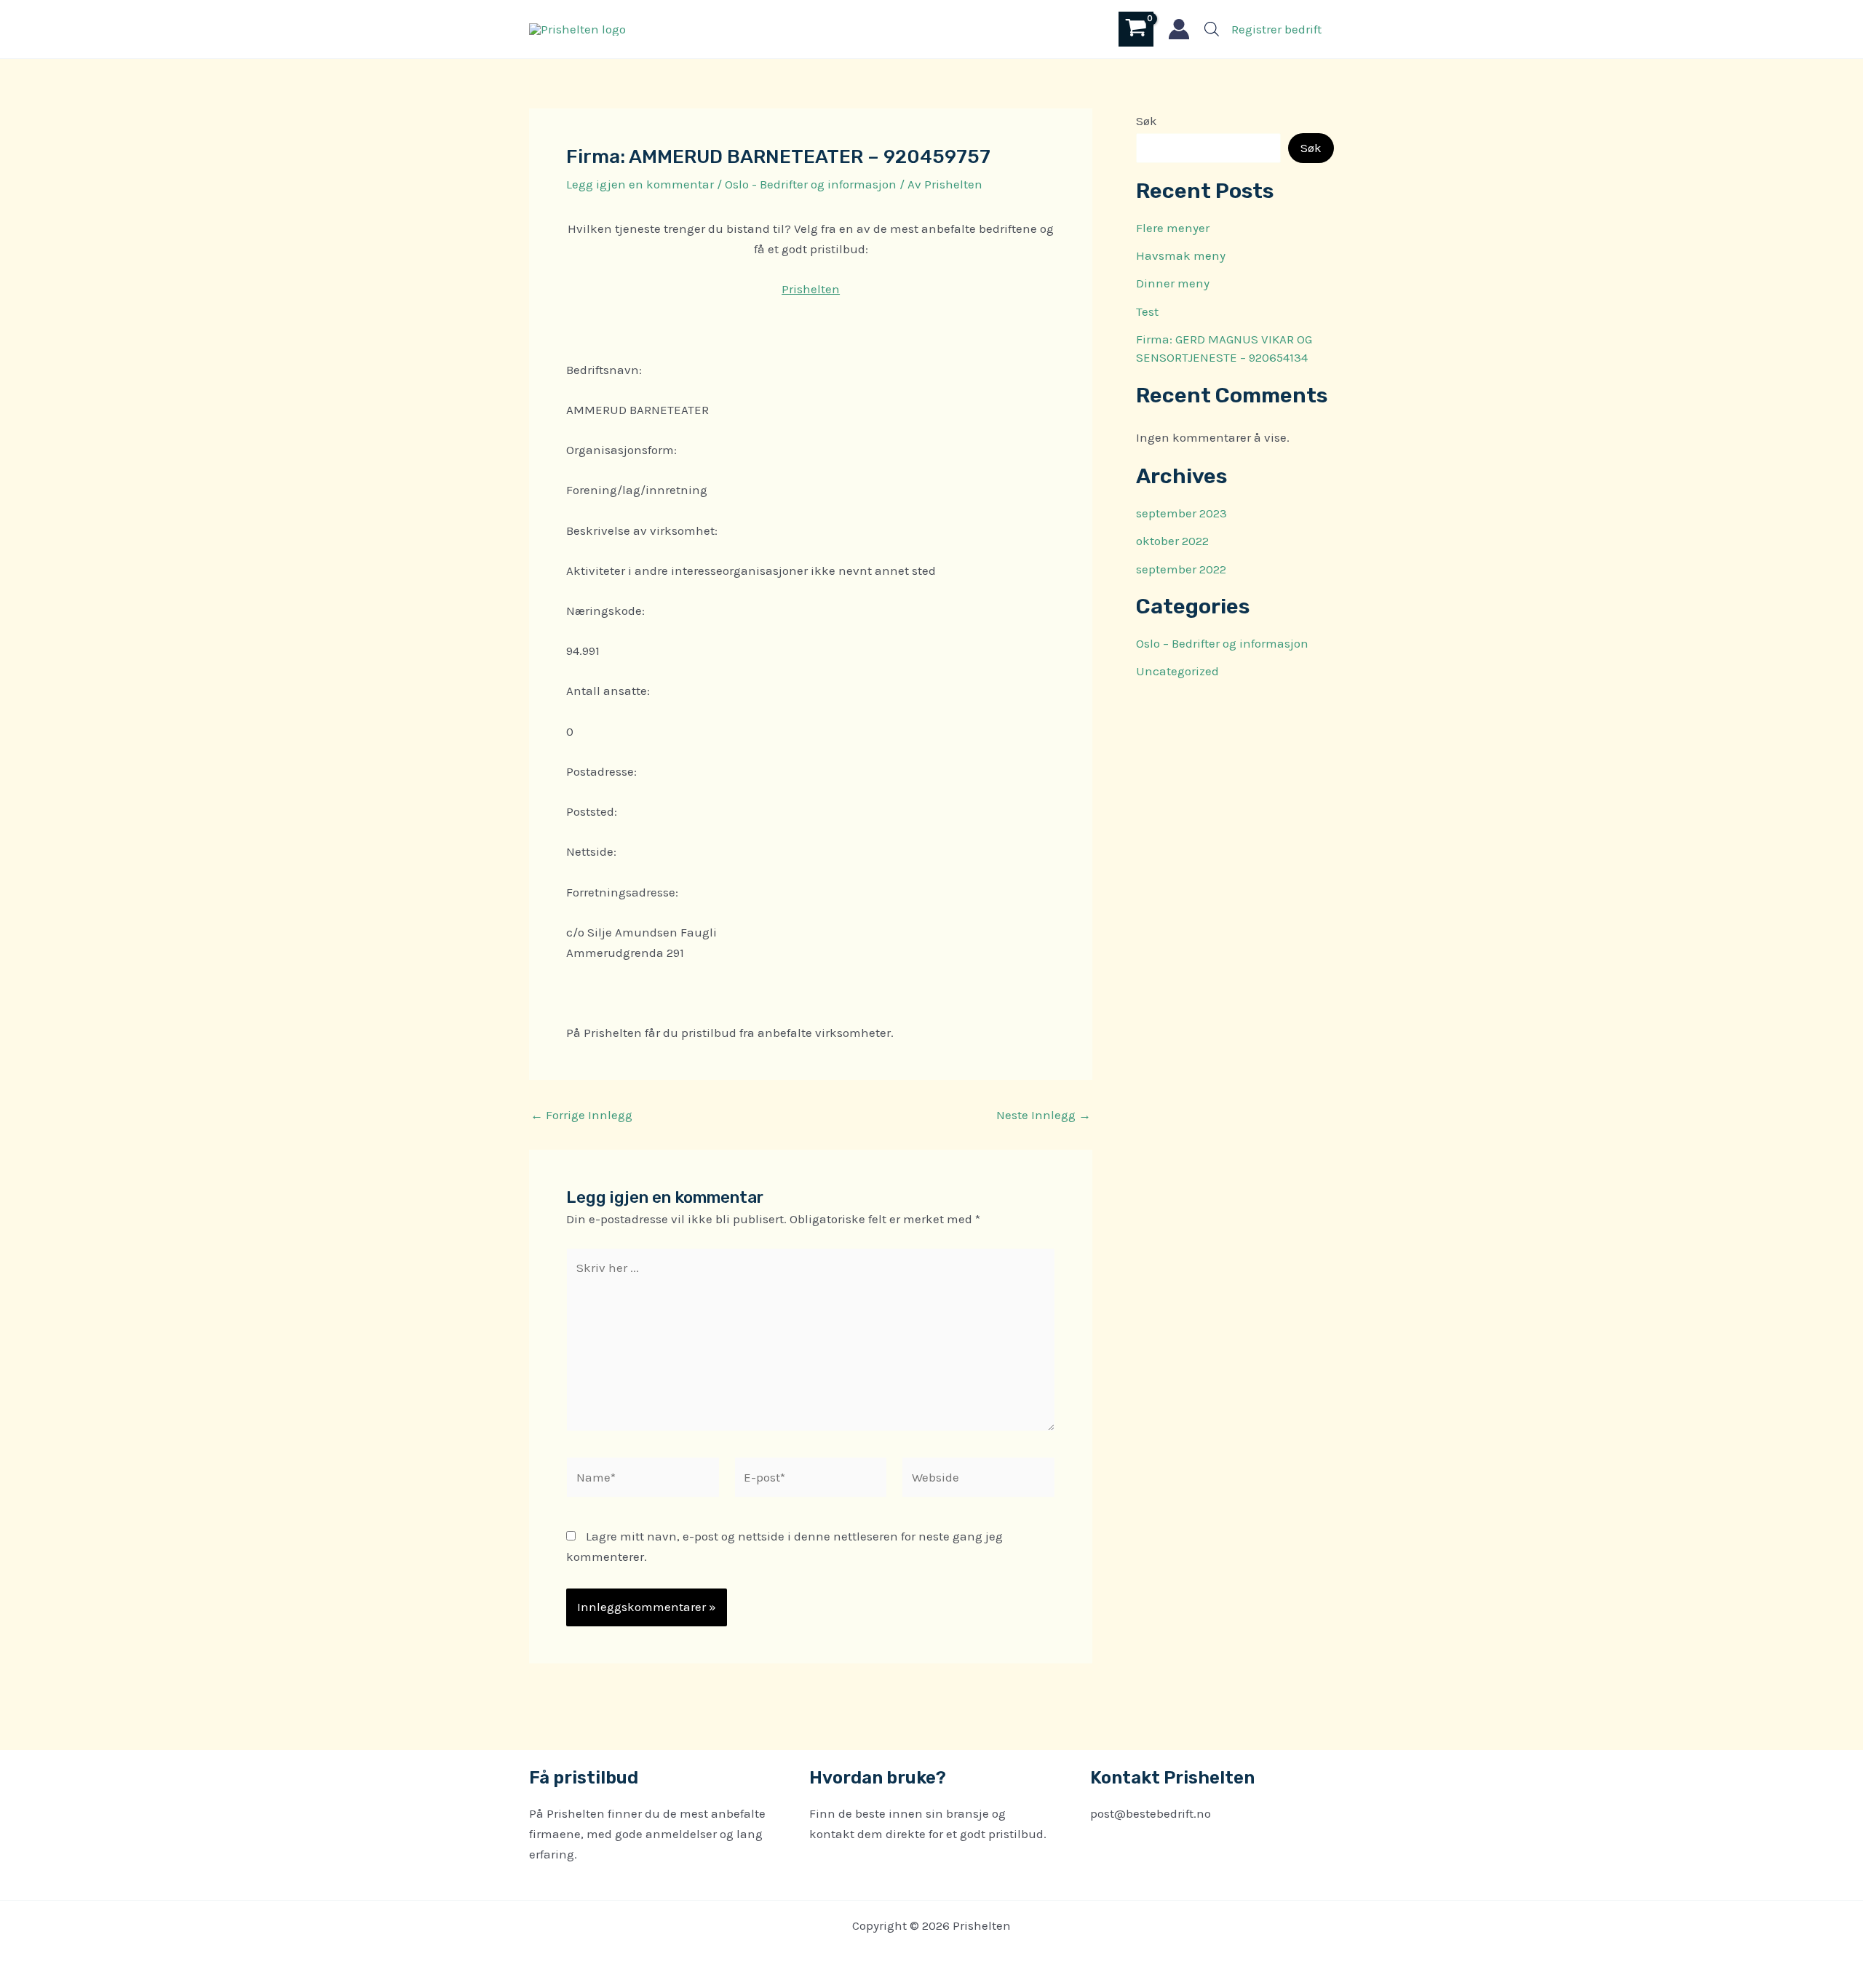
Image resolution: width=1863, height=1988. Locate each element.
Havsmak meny (1181, 255)
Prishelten (811, 289)
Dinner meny (1173, 283)
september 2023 (1181, 513)
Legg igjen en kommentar (640, 184)
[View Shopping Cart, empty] (1136, 29)
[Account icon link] (1179, 29)
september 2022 (1181, 569)
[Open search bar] (1212, 29)
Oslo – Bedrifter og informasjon (1222, 643)
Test (1147, 311)
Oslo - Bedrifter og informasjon (811, 184)
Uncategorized (1177, 671)
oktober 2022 (1172, 541)
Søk (1147, 121)
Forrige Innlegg (581, 1115)
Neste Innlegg (1044, 1115)
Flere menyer (1173, 228)
